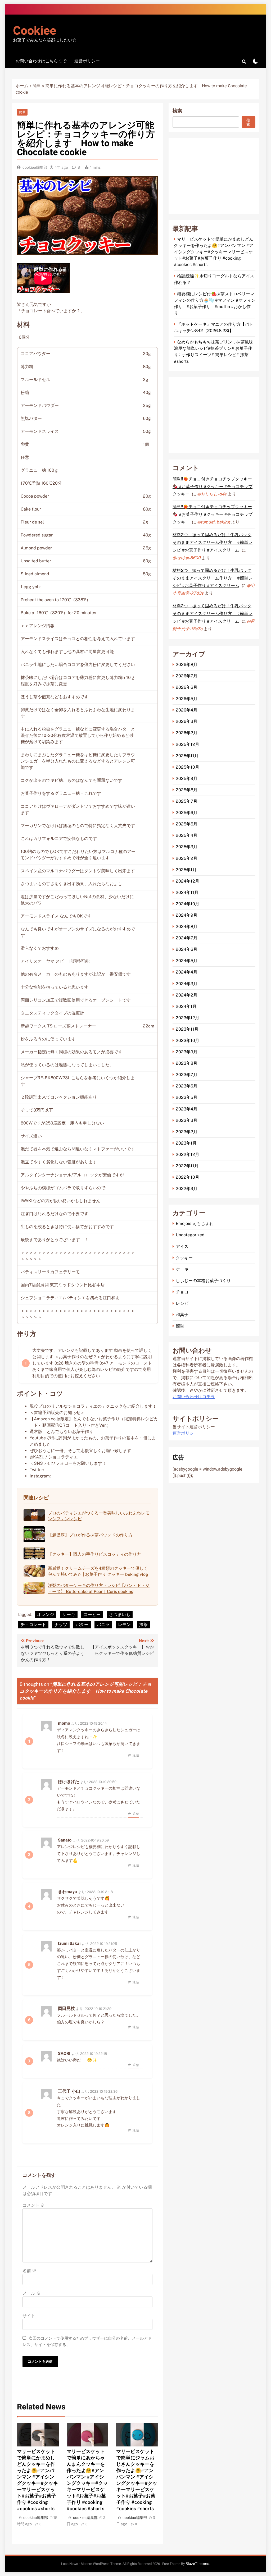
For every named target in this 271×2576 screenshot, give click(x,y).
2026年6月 (187, 687)
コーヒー (92, 1615)
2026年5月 (187, 699)
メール (31, 2293)
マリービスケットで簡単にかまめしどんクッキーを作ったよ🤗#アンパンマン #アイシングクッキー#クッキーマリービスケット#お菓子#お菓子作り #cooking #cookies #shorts (214, 252)
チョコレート (33, 1625)
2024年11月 (187, 892)
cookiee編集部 (35, 167)
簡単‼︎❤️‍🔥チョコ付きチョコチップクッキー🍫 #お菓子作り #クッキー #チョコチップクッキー (213, 487)
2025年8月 (187, 790)
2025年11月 (187, 756)
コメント (34, 2205)
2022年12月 (188, 1154)
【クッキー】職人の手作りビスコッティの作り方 (94, 1554)
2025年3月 (187, 847)
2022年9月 (187, 1189)
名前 (29, 2271)
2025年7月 (187, 801)
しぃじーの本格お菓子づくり (203, 1281)
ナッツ (61, 1625)
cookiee (35, 31)
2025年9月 (187, 779)
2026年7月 (187, 676)
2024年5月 (187, 961)
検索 (177, 111)
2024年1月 (186, 1006)
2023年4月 (187, 1109)
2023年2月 (187, 1132)
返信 (136, 1755)
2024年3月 (187, 984)
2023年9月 (187, 1052)
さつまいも (120, 1615)
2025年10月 (188, 767)
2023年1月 (186, 1143)
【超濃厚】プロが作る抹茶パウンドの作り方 (90, 1535)
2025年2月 (187, 858)
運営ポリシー (87, 61)
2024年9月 (187, 915)
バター (82, 1625)
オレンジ (46, 1615)
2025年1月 (186, 870)
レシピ (182, 1303)
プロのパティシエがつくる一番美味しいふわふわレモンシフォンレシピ (99, 1516)
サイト (29, 2316)
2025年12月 (188, 744)
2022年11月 (187, 1166)
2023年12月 (188, 1018)
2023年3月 (187, 1120)
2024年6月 (187, 949)
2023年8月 (187, 1063)
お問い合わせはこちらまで (41, 61)
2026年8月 (187, 665)
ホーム (22, 86)
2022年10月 (188, 1177)
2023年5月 (187, 1097)
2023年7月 (187, 1075)
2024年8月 (187, 927)
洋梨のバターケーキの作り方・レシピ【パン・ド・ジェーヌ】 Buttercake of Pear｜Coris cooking (99, 1588)
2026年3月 (187, 721)
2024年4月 (187, 972)
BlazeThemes (197, 2564)
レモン (124, 1625)
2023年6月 (187, 1086)
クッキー (184, 1258)
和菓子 (182, 1315)
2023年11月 (187, 1029)
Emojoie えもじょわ (195, 1223)
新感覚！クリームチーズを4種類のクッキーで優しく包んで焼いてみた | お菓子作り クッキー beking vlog (98, 1571)
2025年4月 (187, 835)
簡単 (37, 86)
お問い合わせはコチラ (194, 1397)
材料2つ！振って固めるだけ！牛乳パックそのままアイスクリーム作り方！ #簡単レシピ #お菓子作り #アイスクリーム (213, 542)
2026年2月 (187, 733)
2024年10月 (188, 904)
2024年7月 (187, 938)
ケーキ (69, 1615)
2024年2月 (187, 995)
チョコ (182, 1292)
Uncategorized (190, 1235)
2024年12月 (188, 881)
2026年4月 (187, 710)
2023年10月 (188, 1041)
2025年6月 (187, 813)
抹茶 (143, 1625)
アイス (182, 1246)
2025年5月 (187, 824)
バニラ (103, 1625)
